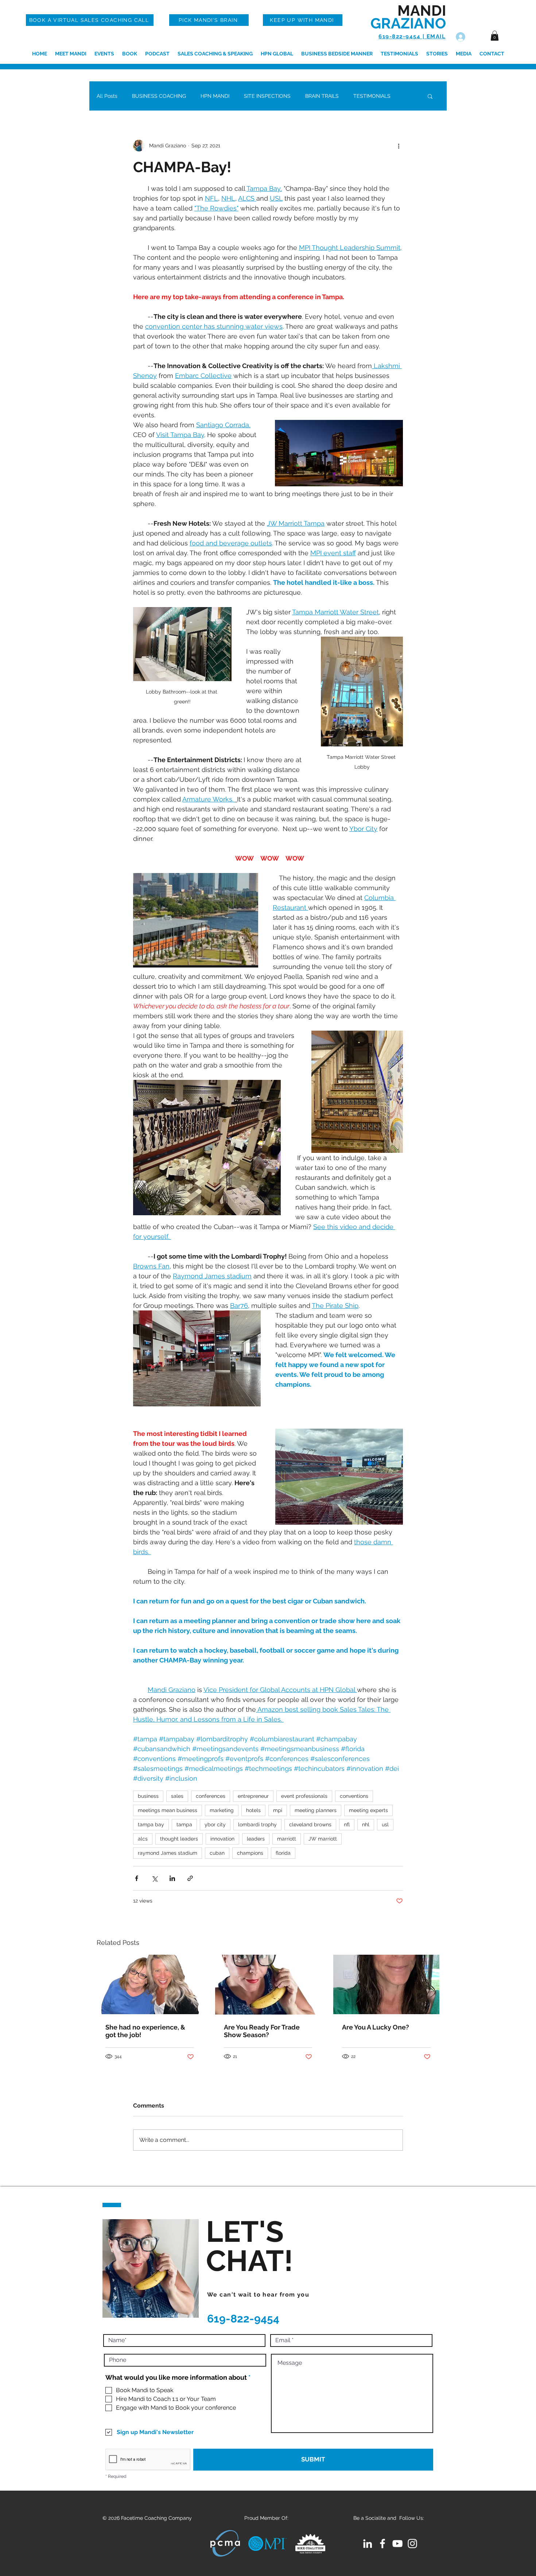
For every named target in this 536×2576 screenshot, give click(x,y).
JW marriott (323, 1839)
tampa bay (151, 1824)
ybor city (215, 1824)
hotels (253, 1810)
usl (385, 1824)
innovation (222, 1839)
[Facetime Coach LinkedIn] (368, 2544)
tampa (184, 1824)
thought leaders (179, 1839)
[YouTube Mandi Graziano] (397, 2544)
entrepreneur (253, 1796)
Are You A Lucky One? (376, 2027)
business (148, 1796)
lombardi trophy (257, 1824)
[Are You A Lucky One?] (386, 1984)
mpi (278, 1810)
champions (250, 1853)
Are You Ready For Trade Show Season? (262, 2031)
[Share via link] (190, 1878)
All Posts (107, 96)
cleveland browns (310, 1824)
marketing (222, 1810)
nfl (347, 1824)
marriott (287, 1839)
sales (177, 1796)
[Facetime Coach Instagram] (412, 2544)
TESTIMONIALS (372, 96)
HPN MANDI (215, 96)
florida (283, 1853)
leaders (256, 1839)
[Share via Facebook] (137, 1878)
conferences (211, 1796)
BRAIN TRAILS (322, 96)
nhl (366, 1824)
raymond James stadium (168, 1853)
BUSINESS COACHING (159, 96)
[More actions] (399, 146)
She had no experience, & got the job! (145, 2031)
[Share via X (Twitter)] (154, 1878)
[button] (495, 36)
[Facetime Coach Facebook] (382, 2544)
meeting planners (316, 1810)
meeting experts (368, 1810)
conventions (354, 1796)
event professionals (304, 1796)
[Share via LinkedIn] (172, 1878)
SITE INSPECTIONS (267, 96)
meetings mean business (168, 1810)
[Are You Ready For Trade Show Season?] (268, 1985)
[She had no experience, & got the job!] (150, 1984)
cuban (217, 1853)
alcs (143, 1839)
